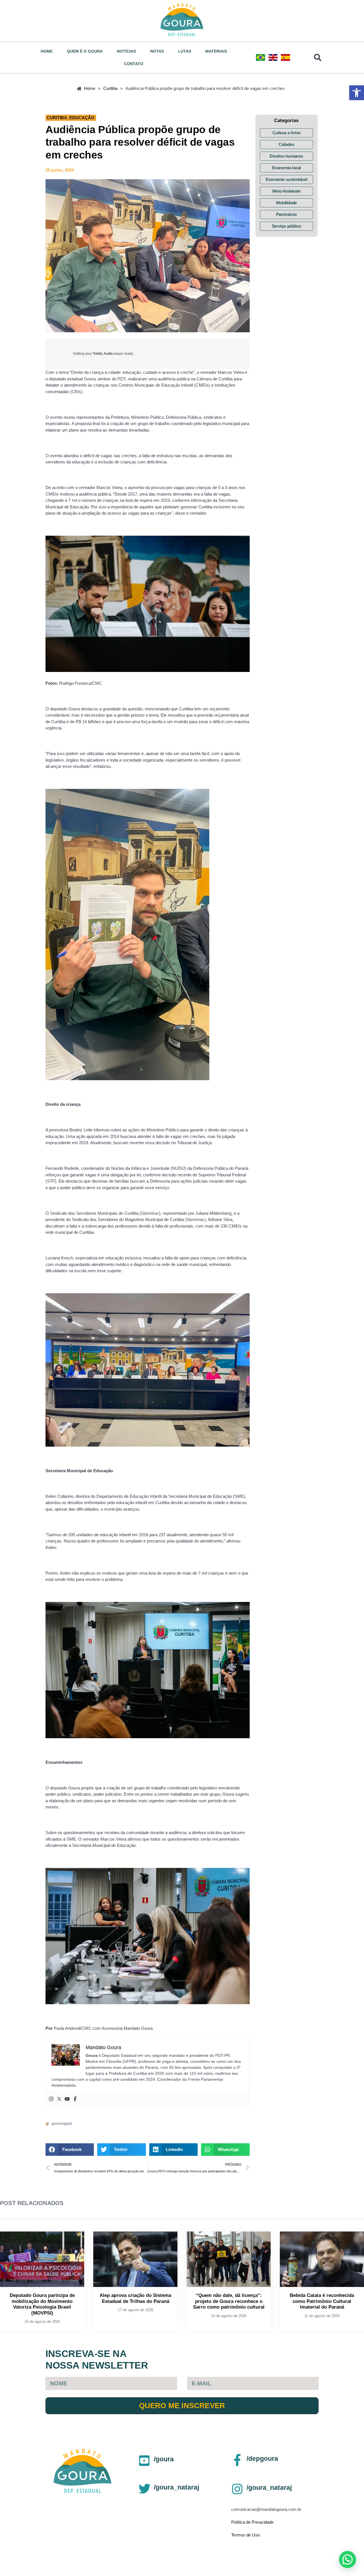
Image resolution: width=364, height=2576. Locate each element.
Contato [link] (134, 64)
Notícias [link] (126, 51)
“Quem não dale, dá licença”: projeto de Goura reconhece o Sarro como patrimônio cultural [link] (229, 2301)
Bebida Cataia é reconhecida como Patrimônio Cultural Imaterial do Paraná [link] (322, 2301)
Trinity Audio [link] (103, 354)
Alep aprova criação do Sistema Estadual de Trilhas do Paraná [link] (135, 2298)
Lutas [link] (185, 51)
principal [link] (62, 2124)
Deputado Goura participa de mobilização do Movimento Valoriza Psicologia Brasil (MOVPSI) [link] (42, 2304)
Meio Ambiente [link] (287, 191)
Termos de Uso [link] (245, 2535)
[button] (70, 2150)
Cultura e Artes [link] (287, 133)
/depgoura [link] (262, 2459)
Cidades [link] (286, 144)
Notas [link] (157, 51)
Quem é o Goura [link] (85, 51)
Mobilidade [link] (287, 203)
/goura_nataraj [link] (176, 2487)
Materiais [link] (216, 51)
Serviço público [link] (287, 226)
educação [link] (82, 118)
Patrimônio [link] (287, 214)
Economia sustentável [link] (286, 179)
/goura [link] (164, 2459)
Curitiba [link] (57, 118)
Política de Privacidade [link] (252, 2522)
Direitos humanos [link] (286, 156)
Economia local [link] (287, 168)
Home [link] (47, 51)
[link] (357, 93)
